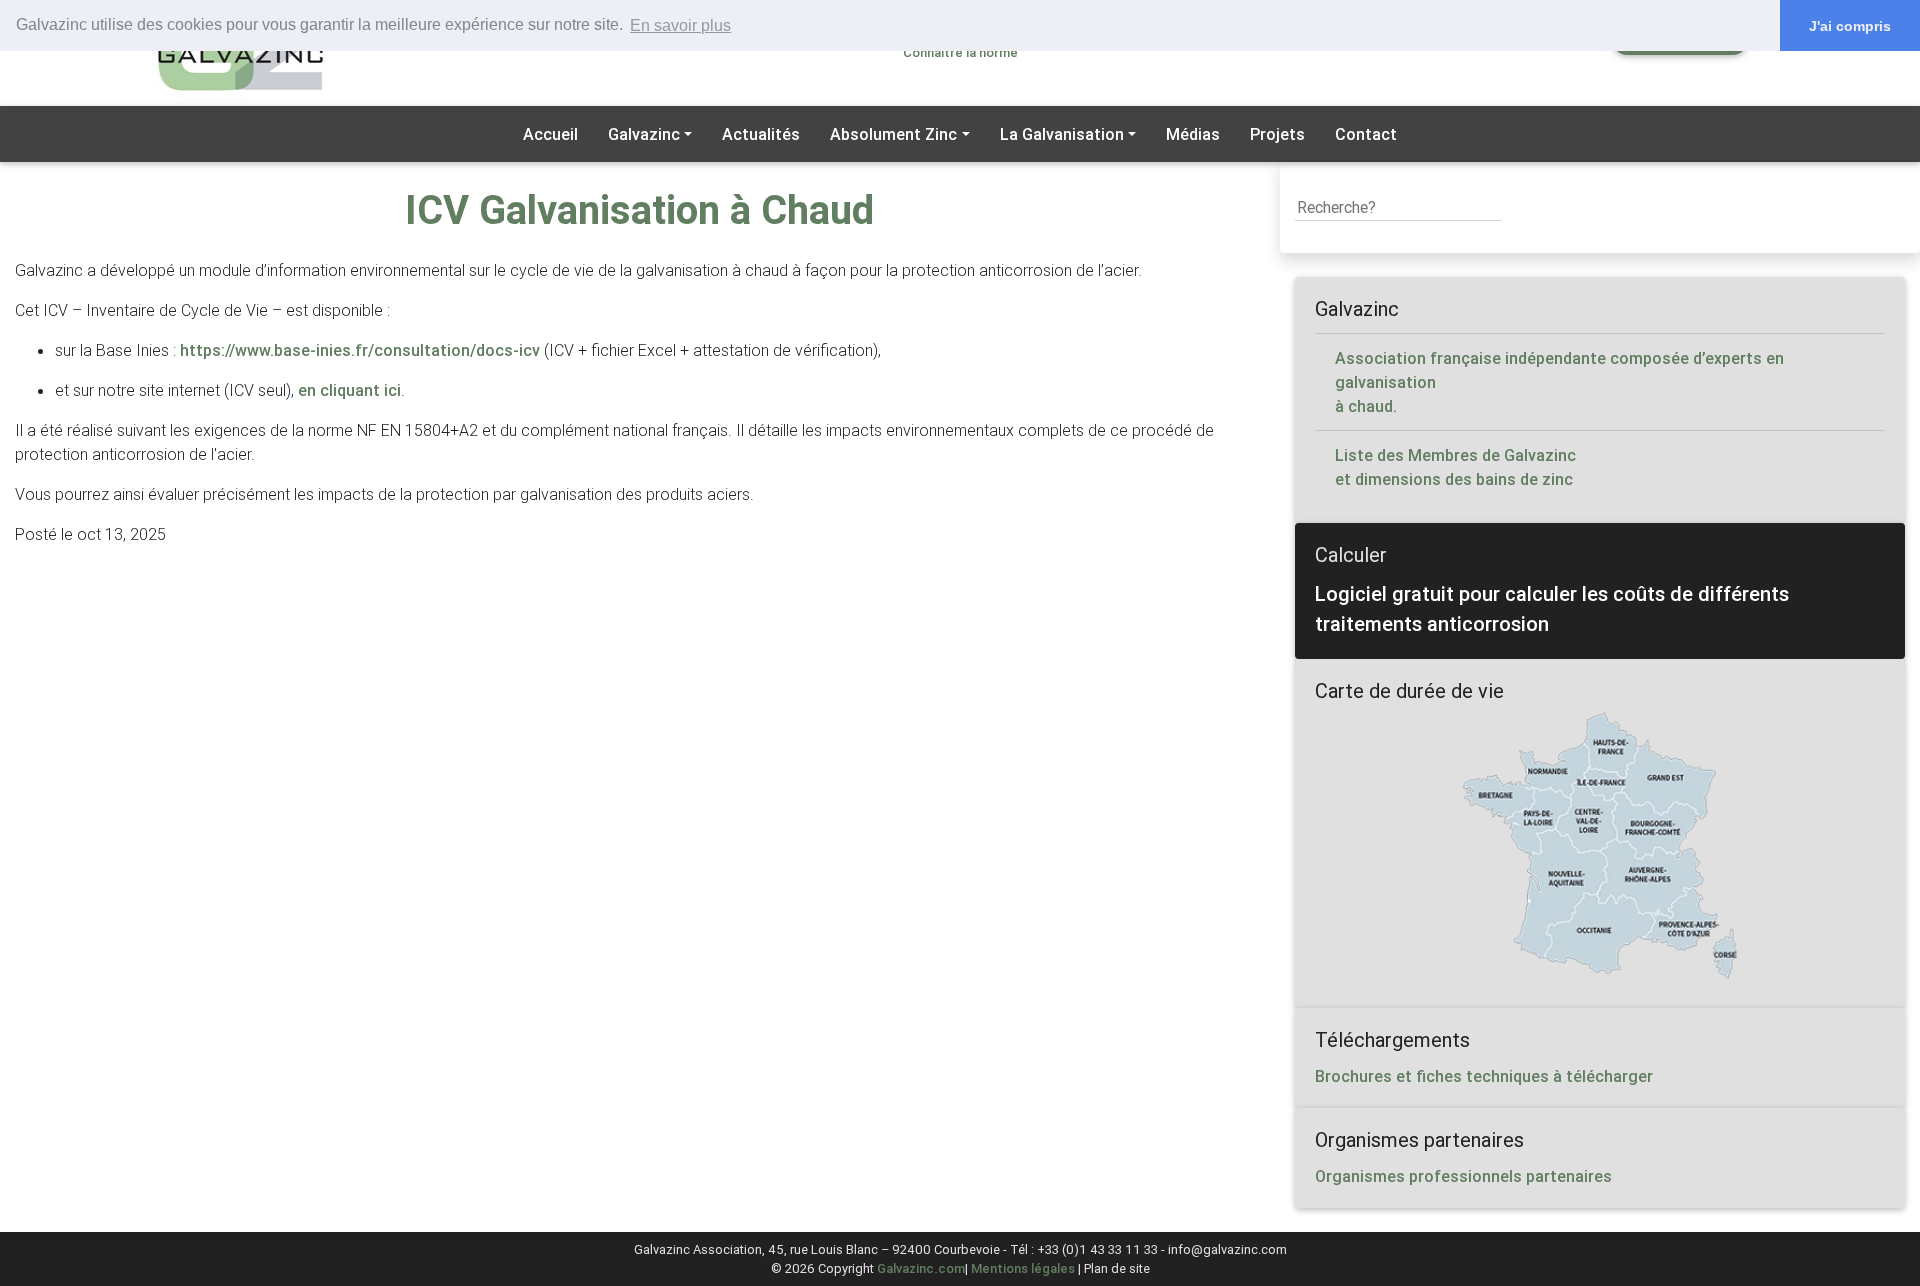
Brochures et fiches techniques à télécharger (1484, 1076)
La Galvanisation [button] (1062, 134)
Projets (1277, 134)
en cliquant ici (349, 390)
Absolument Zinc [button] (893, 134)
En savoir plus (680, 25)
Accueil (550, 134)
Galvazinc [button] (644, 134)
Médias (1193, 134)
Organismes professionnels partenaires (1463, 1176)
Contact (1366, 134)
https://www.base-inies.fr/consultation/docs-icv (360, 350)
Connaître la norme (960, 52)
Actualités (761, 134)
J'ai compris (1850, 26)
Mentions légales (1023, 1268)
